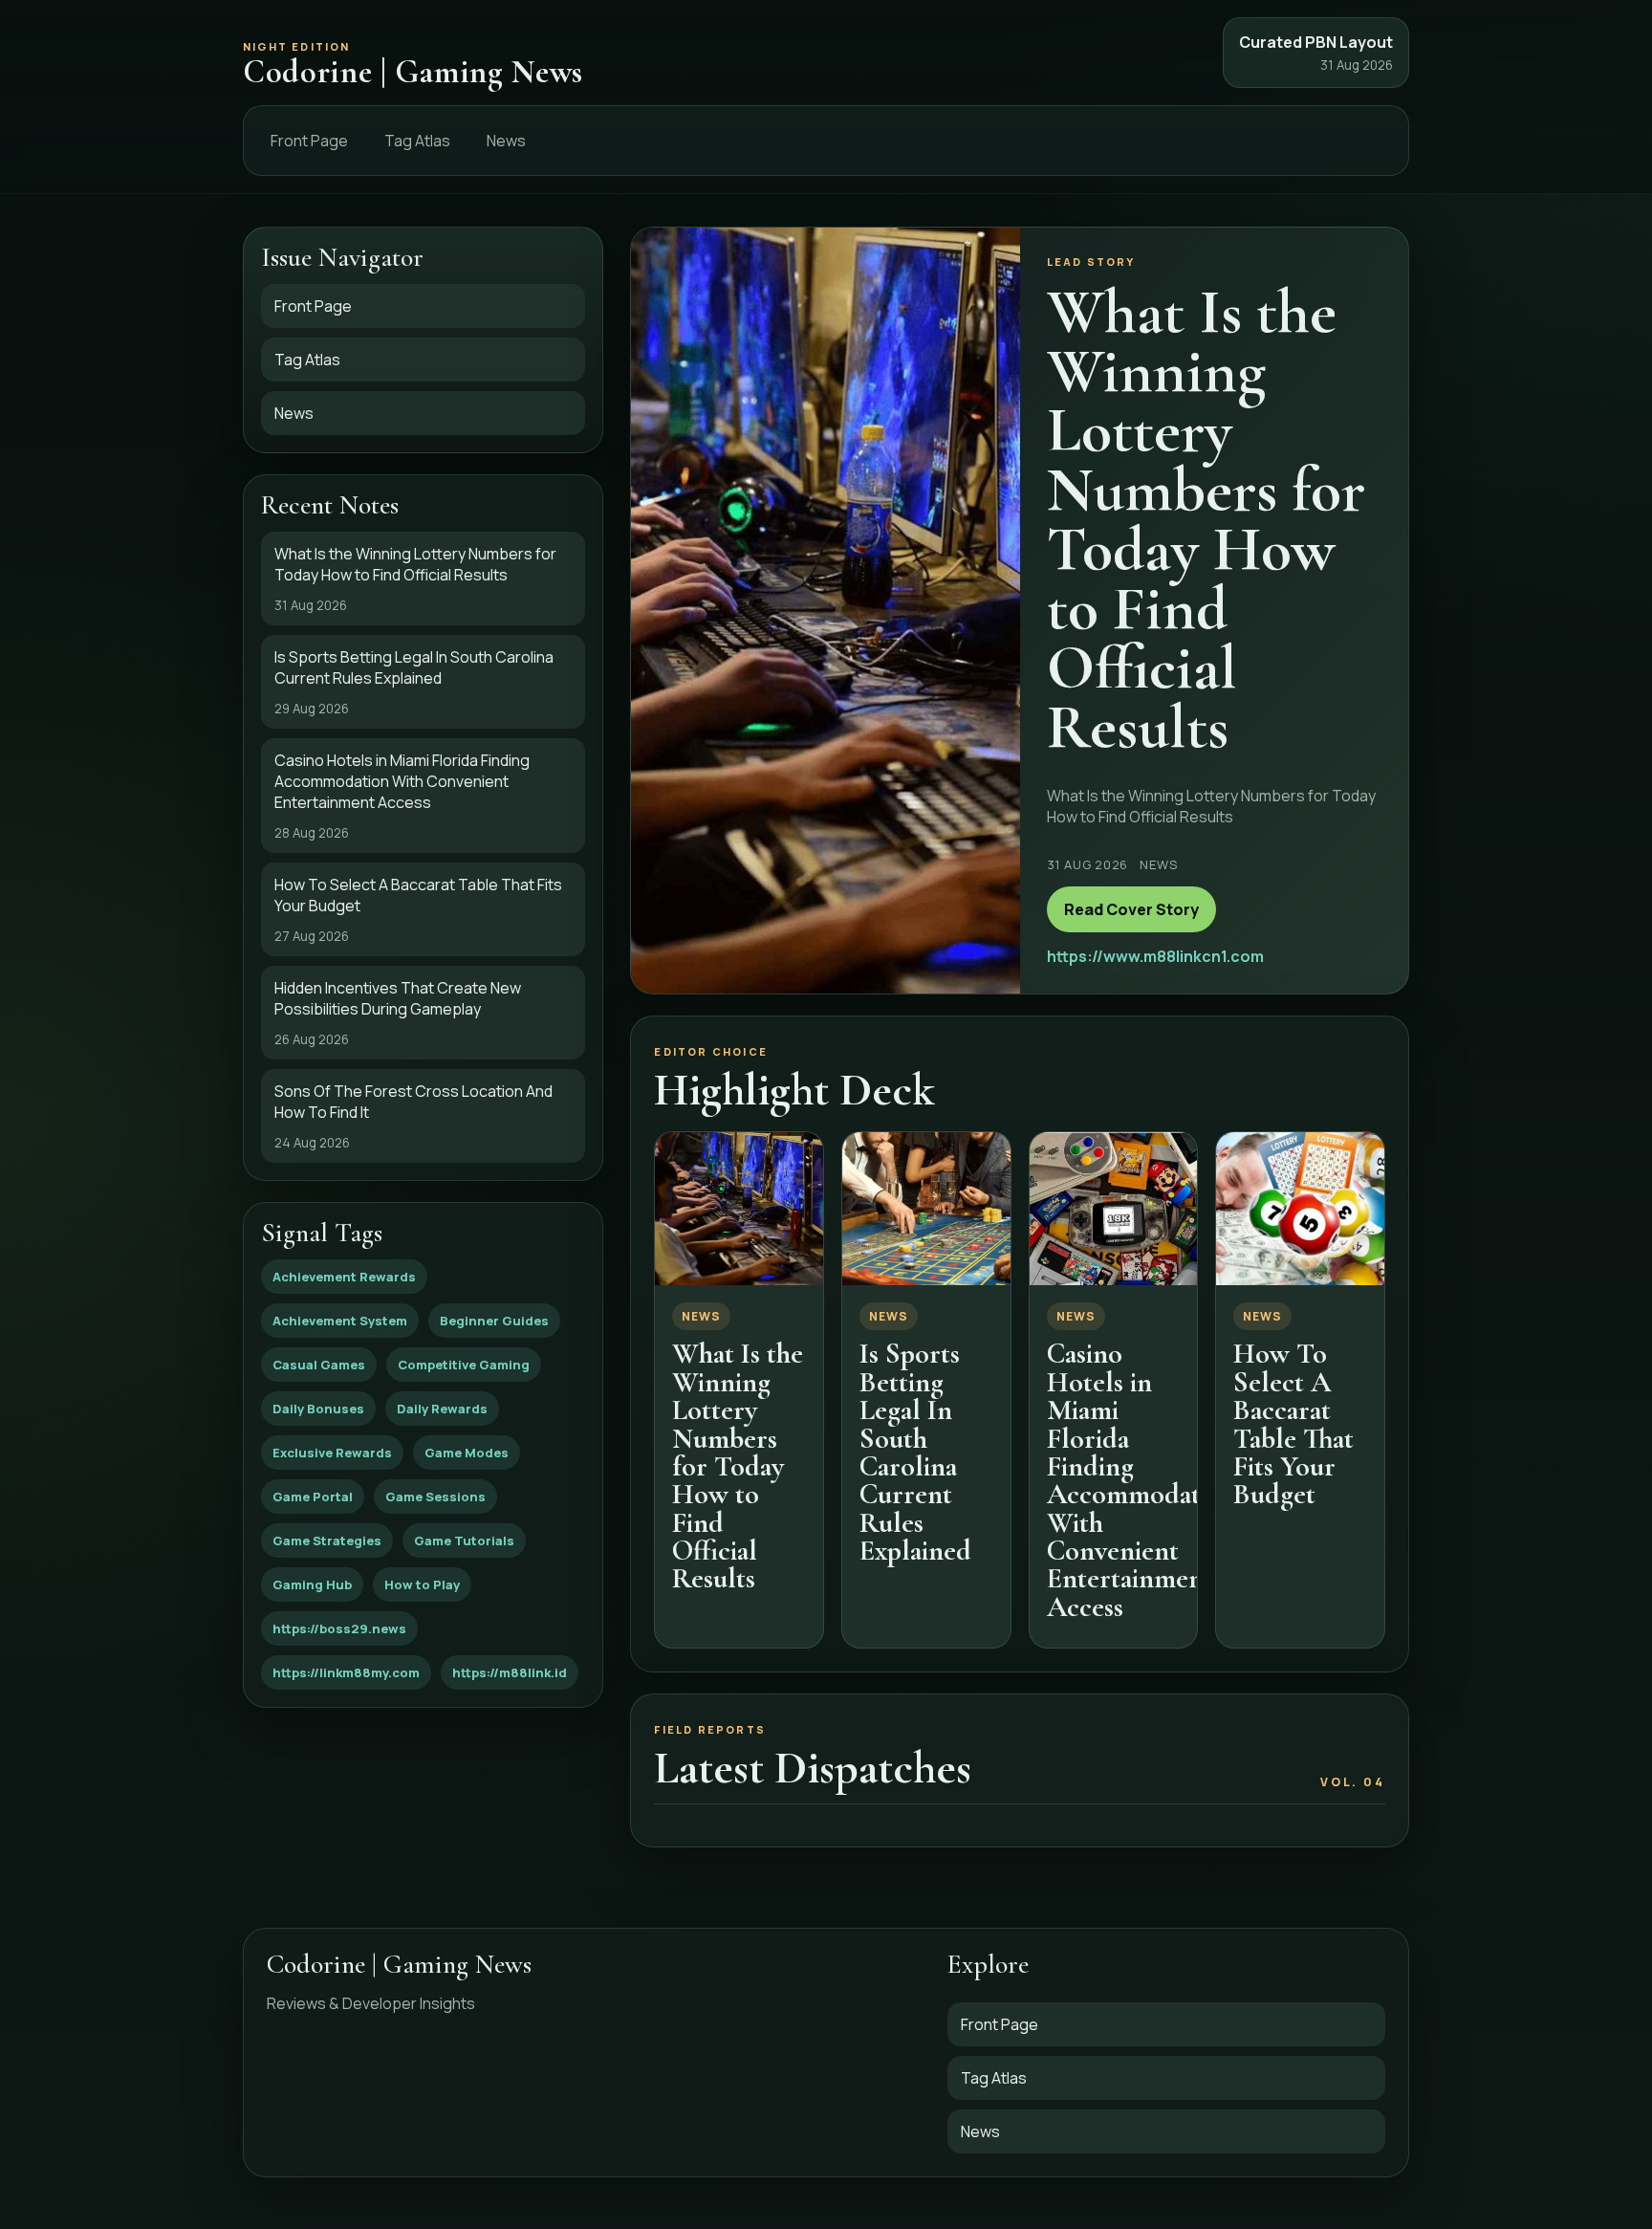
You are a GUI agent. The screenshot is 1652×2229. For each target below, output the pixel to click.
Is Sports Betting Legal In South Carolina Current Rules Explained (915, 1452)
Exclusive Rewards (332, 1453)
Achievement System (340, 1321)
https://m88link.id (510, 1672)
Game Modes (467, 1453)
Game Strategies (327, 1541)
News (506, 141)
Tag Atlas (417, 141)
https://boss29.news (339, 1628)
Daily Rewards (442, 1409)
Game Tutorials (464, 1541)
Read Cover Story (1131, 909)
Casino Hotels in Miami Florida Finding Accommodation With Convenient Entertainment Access (1142, 1480)
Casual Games (319, 1365)
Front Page (309, 141)
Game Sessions (435, 1497)
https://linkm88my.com (346, 1672)
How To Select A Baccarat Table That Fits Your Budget (1293, 1424)
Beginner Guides (494, 1321)
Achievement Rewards (344, 1277)
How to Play (422, 1584)
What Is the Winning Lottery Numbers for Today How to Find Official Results (738, 1466)
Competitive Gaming (464, 1365)
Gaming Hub (312, 1584)
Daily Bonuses (318, 1409)
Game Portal (313, 1497)
